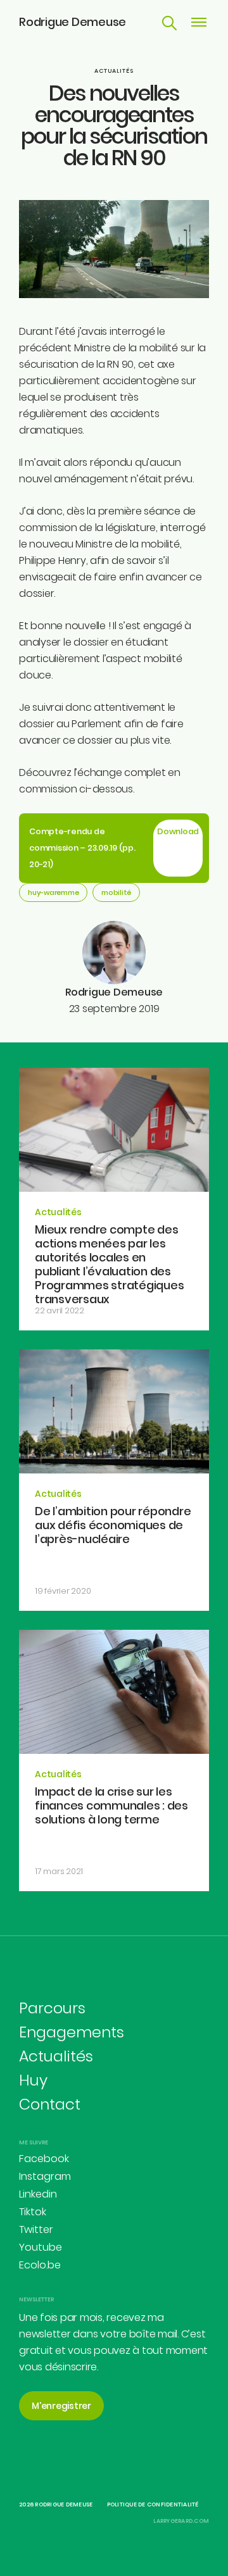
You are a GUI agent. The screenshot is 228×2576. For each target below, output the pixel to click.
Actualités (114, 71)
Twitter (36, 2229)
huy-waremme (53, 892)
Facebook (44, 2159)
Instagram (45, 2176)
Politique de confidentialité (153, 2504)
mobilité (116, 892)
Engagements (72, 2032)
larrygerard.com (181, 2521)
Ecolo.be (40, 2265)
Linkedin (38, 2194)
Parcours (52, 2008)
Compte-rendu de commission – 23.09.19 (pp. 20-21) (82, 848)
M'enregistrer (61, 2406)
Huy (33, 2080)
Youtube (41, 2247)
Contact (50, 2104)
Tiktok (33, 2212)
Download (178, 831)
